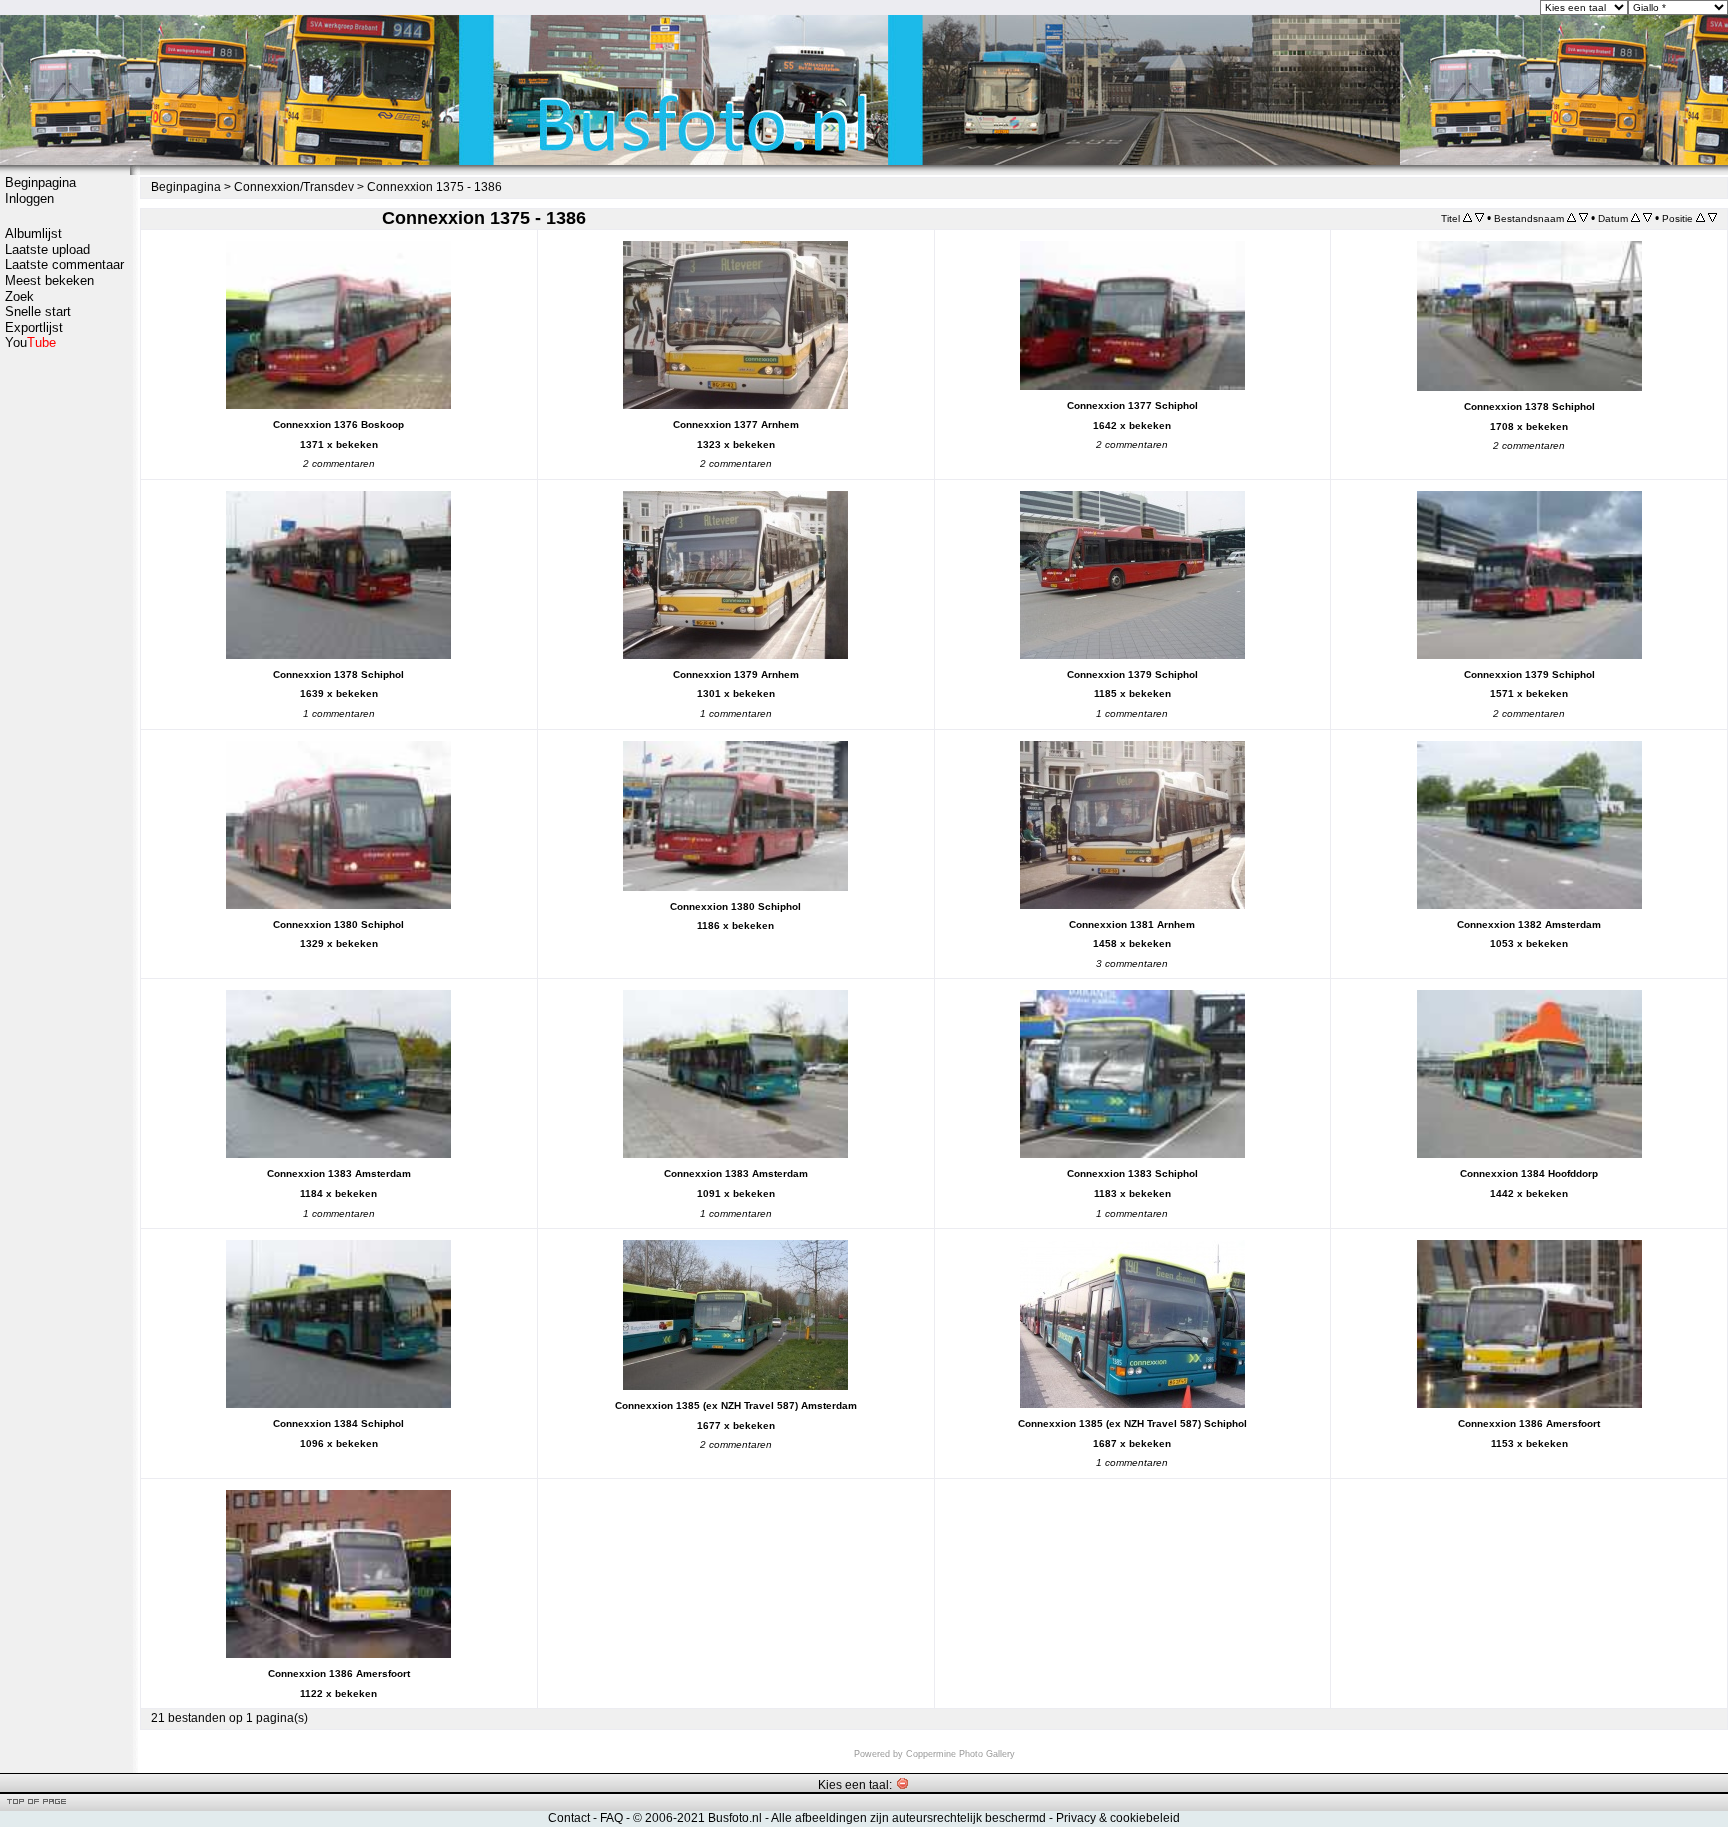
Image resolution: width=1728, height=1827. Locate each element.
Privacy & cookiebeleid (1118, 1818)
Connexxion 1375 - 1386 (434, 187)
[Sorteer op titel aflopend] (1479, 218)
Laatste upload (47, 249)
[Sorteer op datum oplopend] (1635, 218)
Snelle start (38, 311)
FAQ (611, 1818)
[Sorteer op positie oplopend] (1700, 218)
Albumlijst (33, 233)
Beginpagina (40, 182)
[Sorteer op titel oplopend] (1467, 218)
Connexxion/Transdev (294, 187)
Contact (569, 1818)
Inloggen (29, 198)
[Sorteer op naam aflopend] (1583, 218)
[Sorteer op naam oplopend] (1571, 218)
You (30, 342)
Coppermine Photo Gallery (960, 1754)
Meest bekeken (49, 280)
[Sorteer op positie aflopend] (1712, 218)
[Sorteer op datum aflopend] (1647, 218)
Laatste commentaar (64, 264)
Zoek (19, 296)
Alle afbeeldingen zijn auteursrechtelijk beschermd (908, 1818)
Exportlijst (34, 327)
